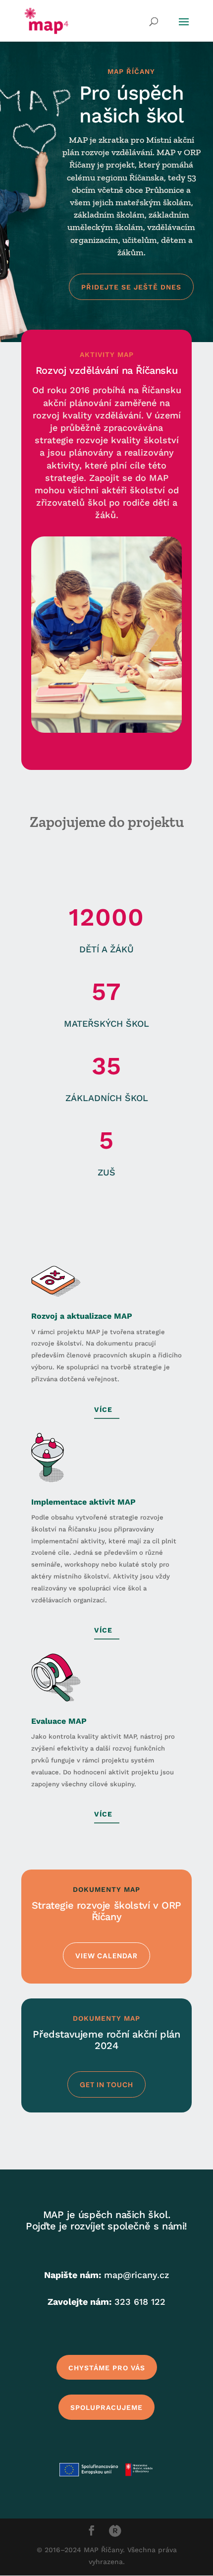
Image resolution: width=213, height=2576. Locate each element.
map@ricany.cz (137, 2275)
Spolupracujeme (106, 2407)
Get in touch (106, 2085)
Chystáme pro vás (107, 2368)
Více (103, 1409)
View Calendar (106, 1956)
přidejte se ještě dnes (131, 287)
